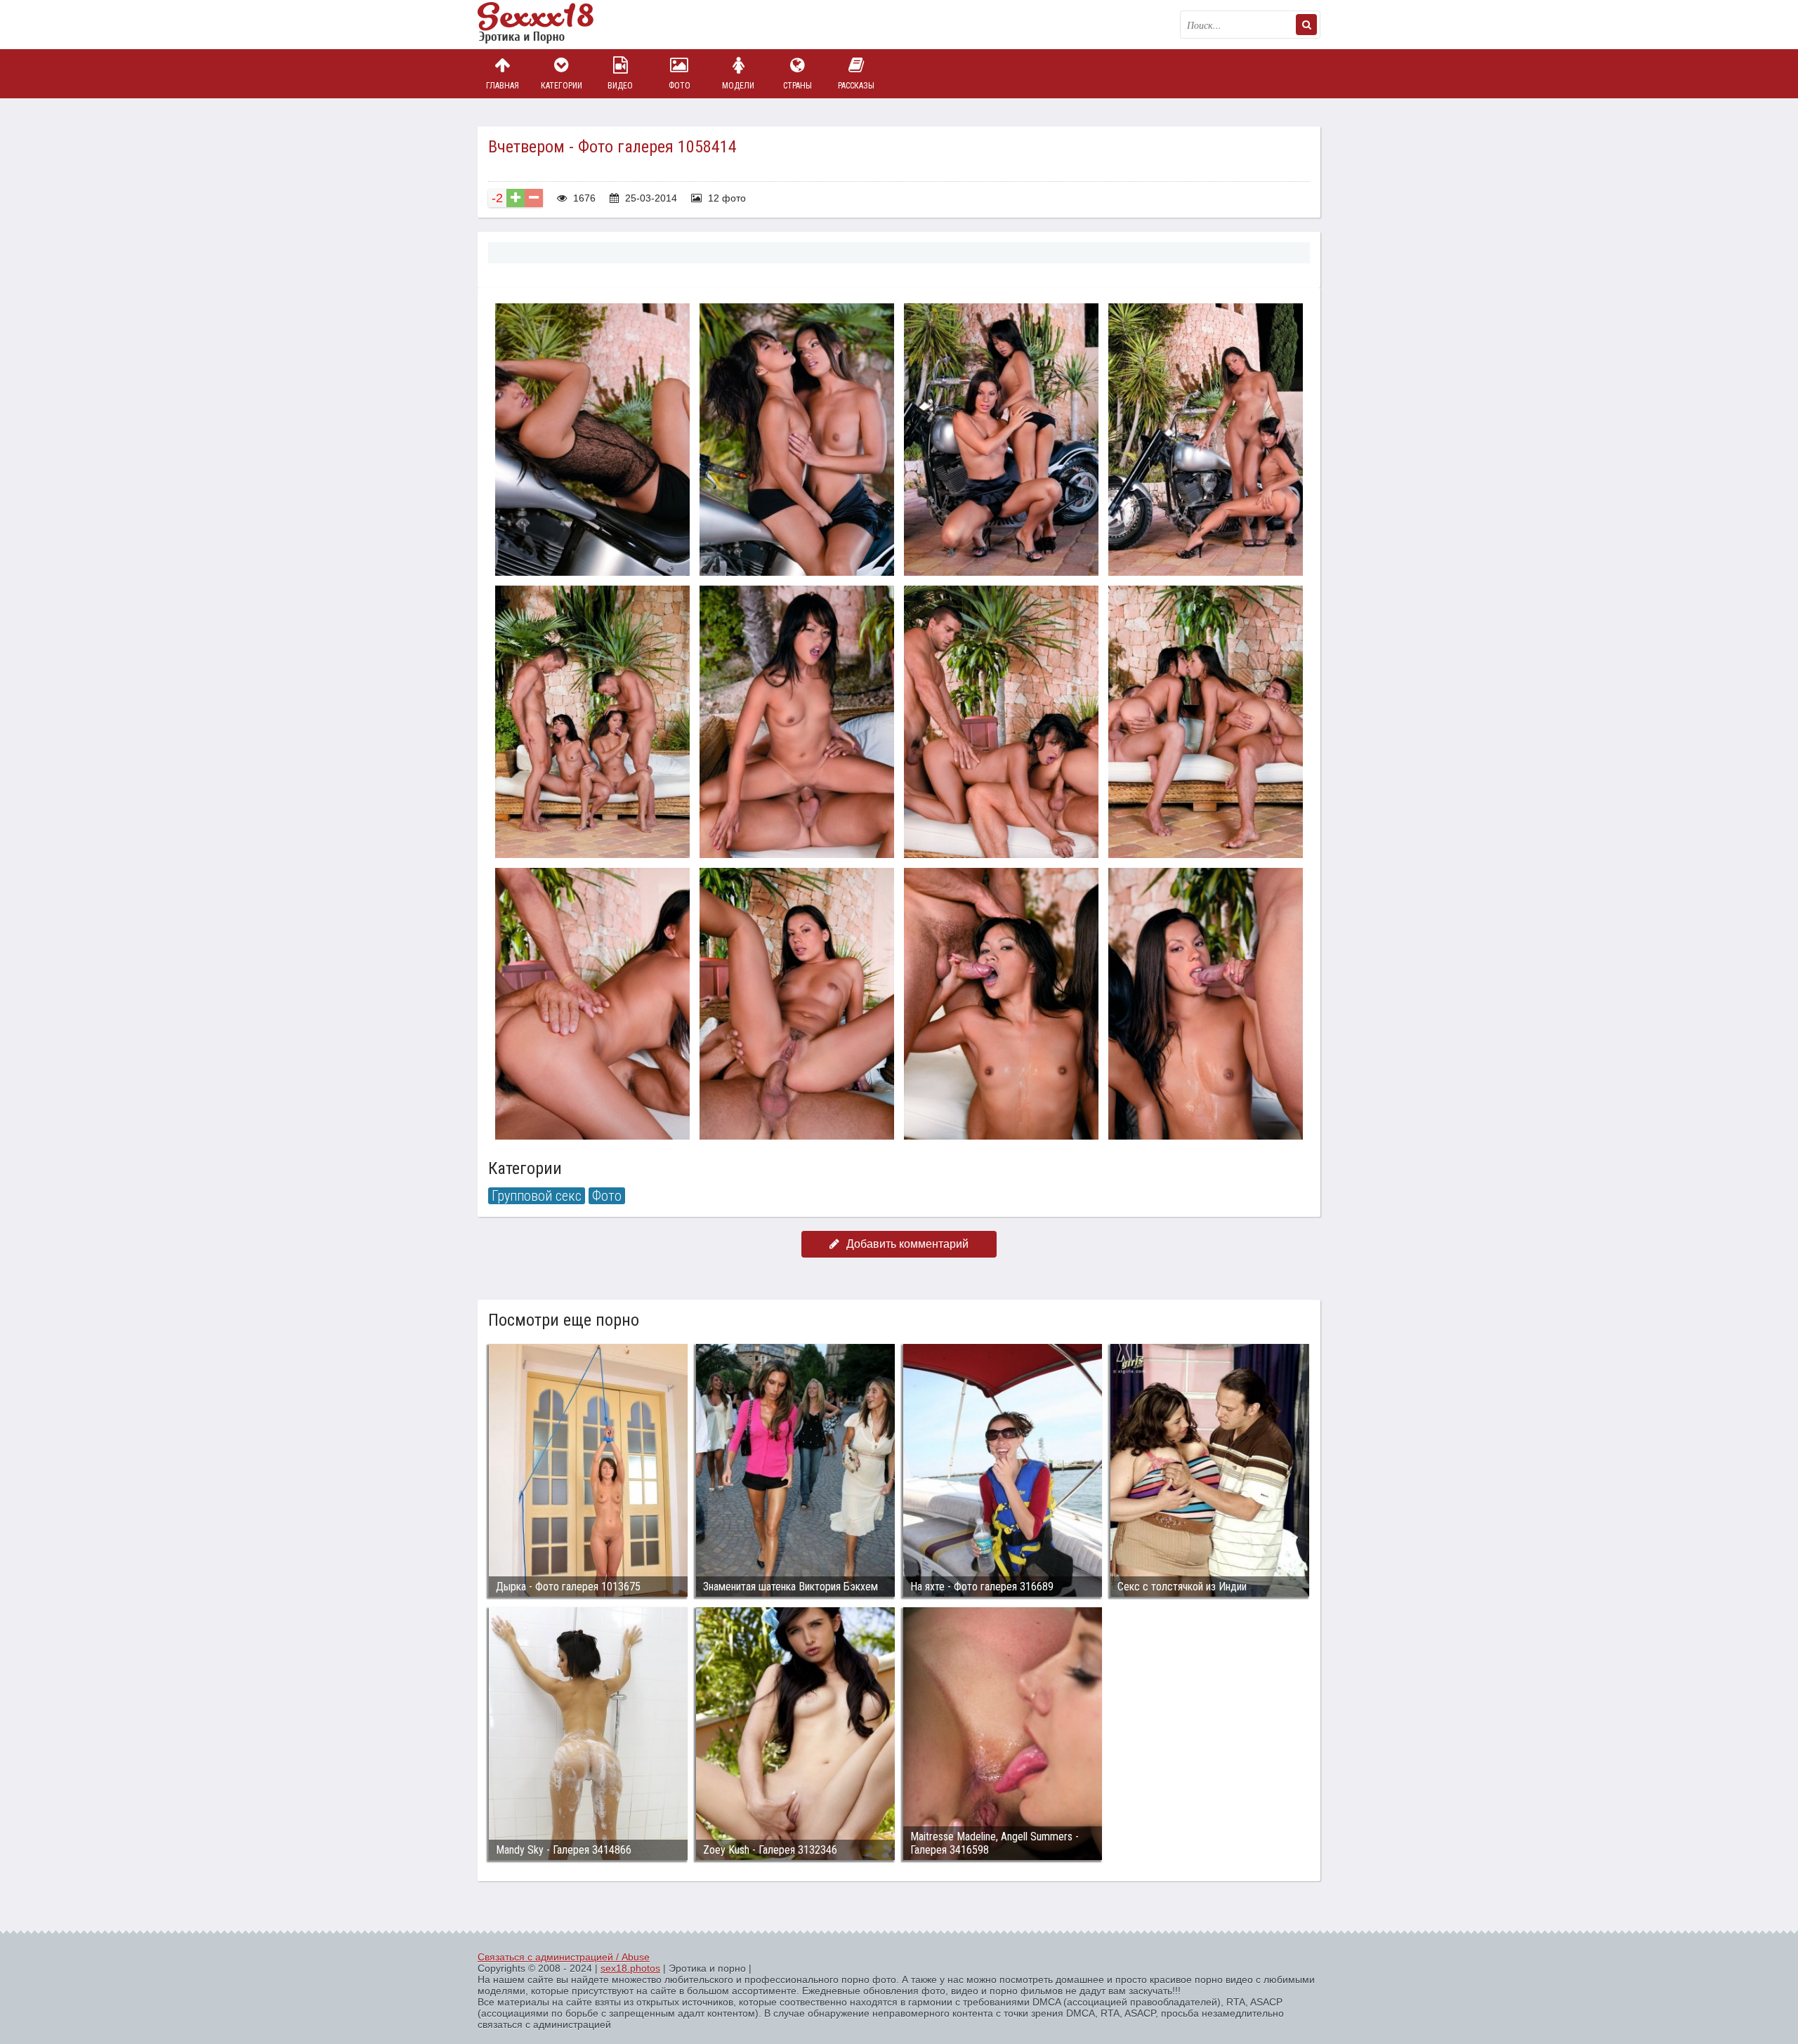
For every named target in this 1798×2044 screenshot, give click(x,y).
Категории (562, 86)
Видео (620, 86)
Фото (680, 86)
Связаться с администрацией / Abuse (564, 1957)
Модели (738, 86)
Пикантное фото (548, 25)
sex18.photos (630, 1968)
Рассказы (856, 86)
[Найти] (1306, 25)
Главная (503, 86)
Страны (798, 86)
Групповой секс (537, 1196)
